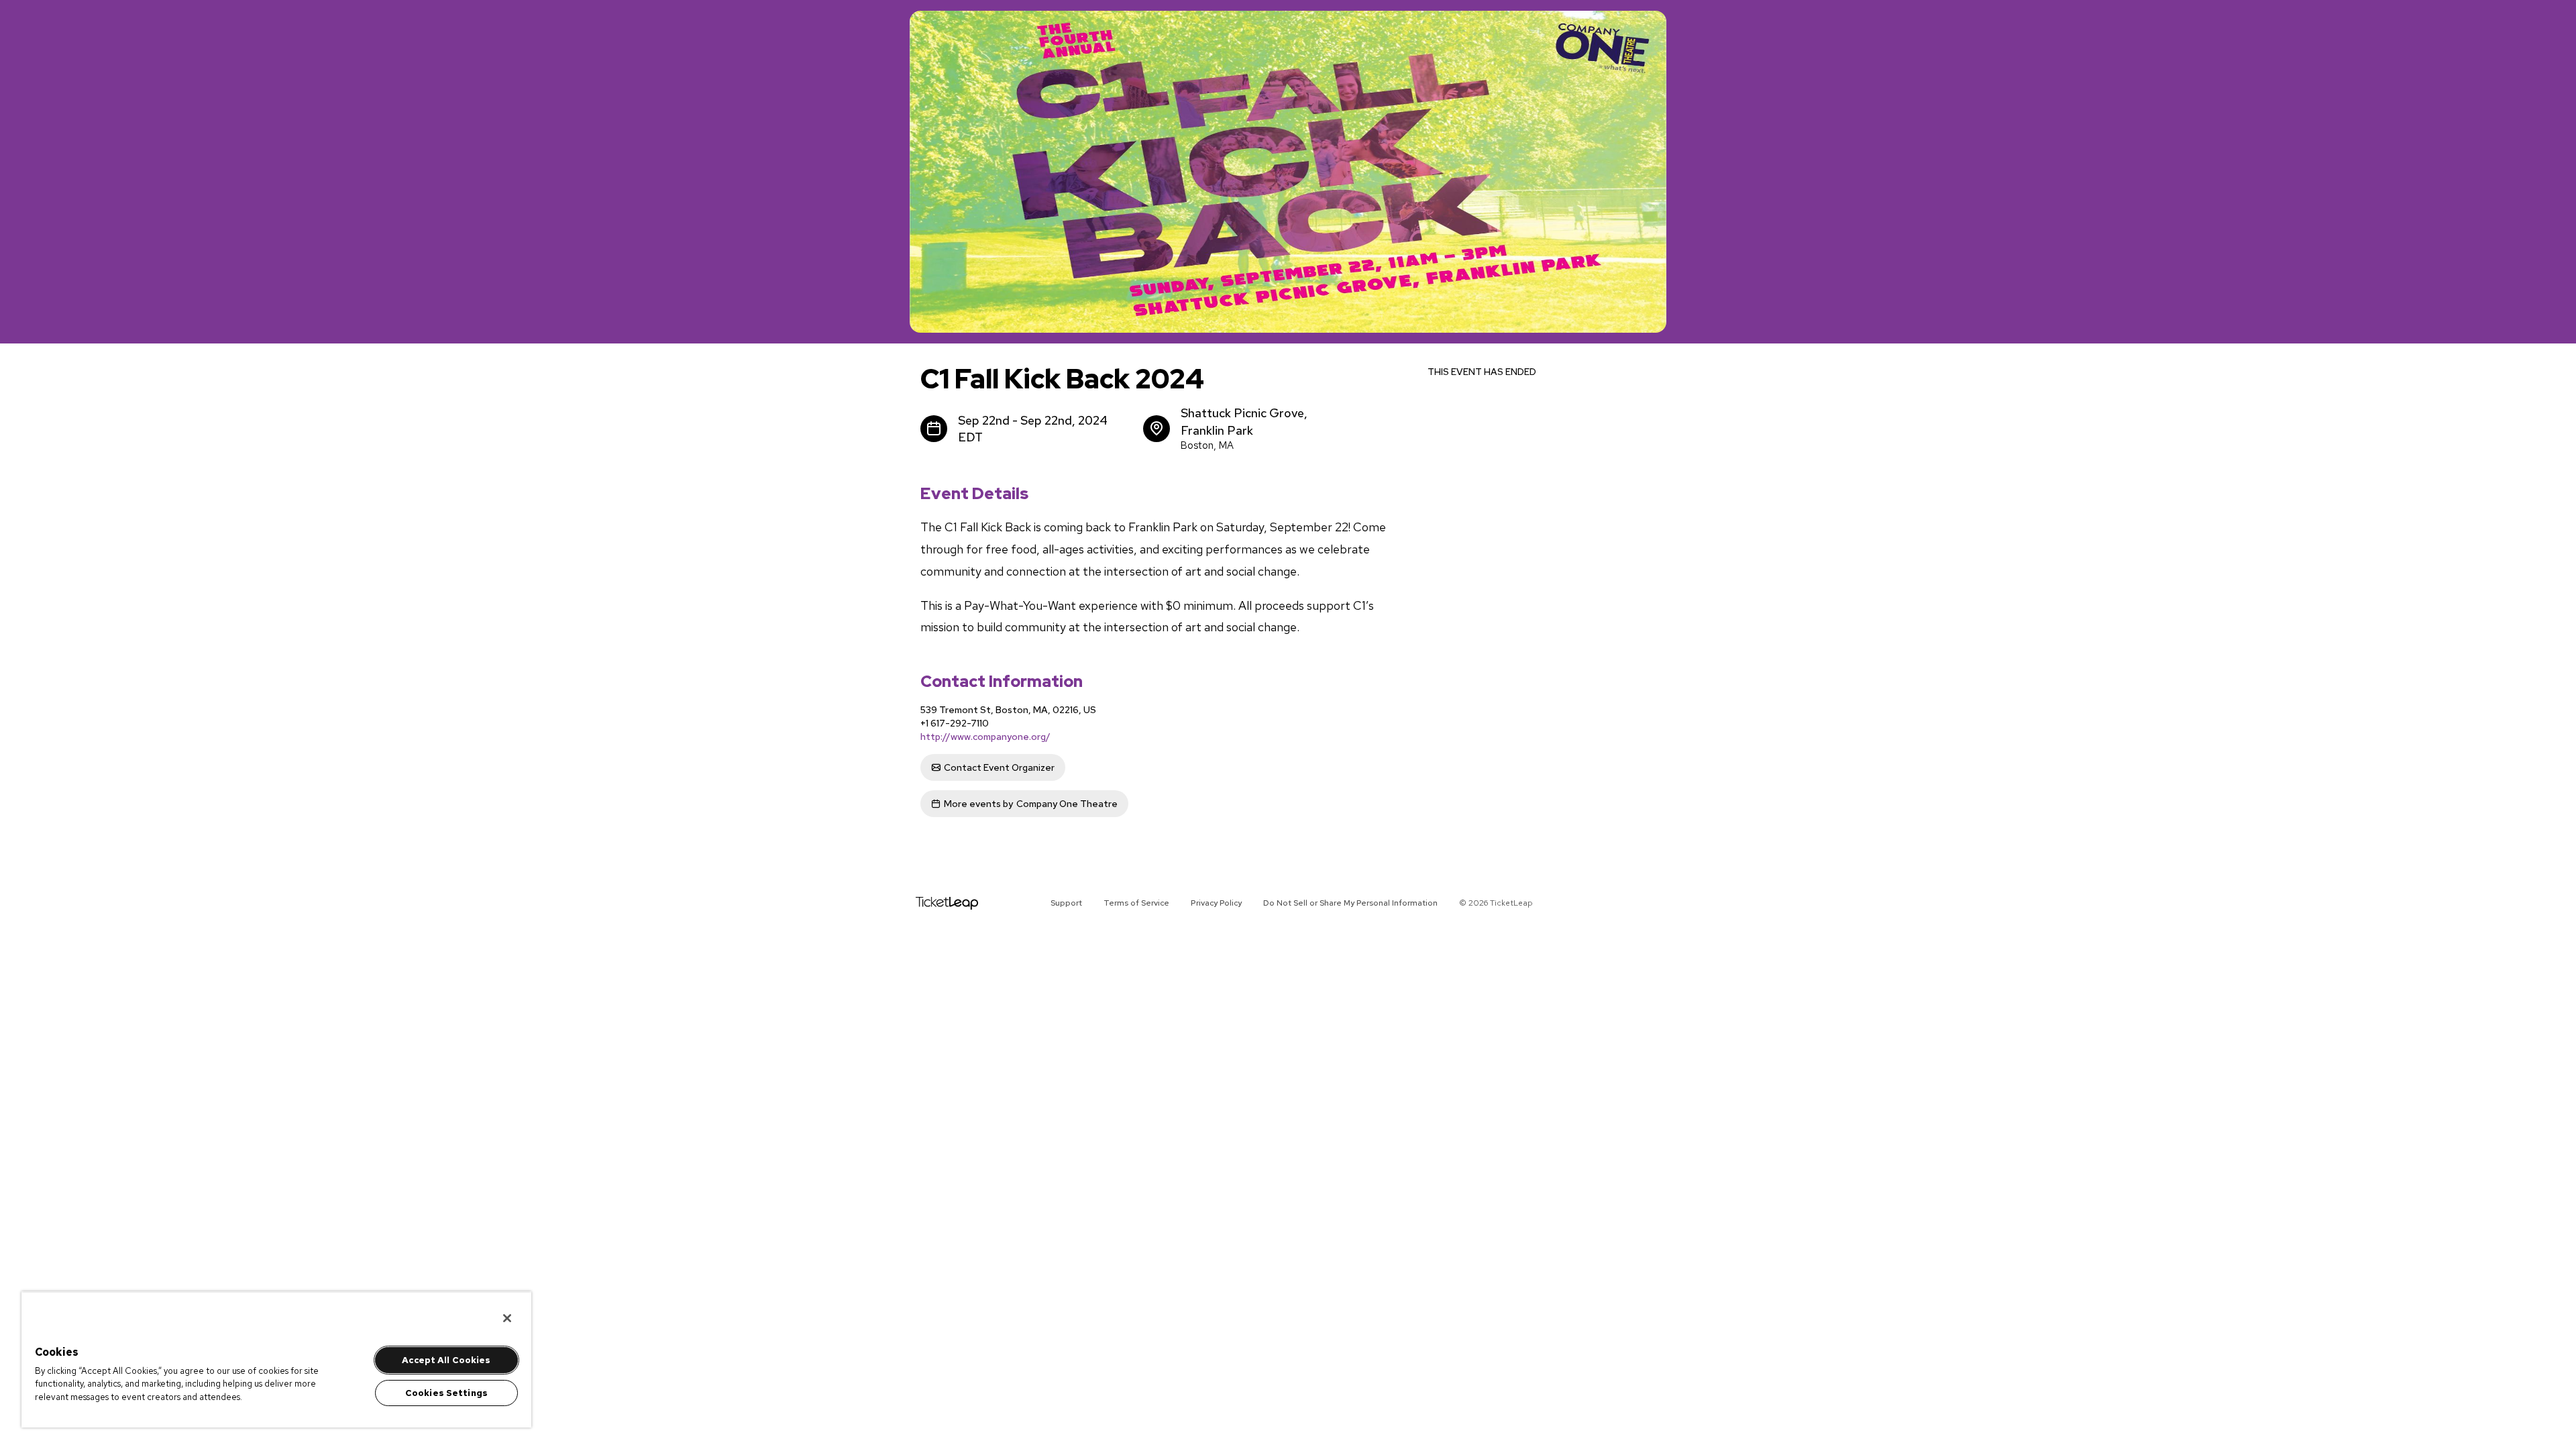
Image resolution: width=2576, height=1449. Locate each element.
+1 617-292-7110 (955, 723)
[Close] (507, 1318)
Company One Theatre (1031, 804)
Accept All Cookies (446, 1360)
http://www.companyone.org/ (985, 737)
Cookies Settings (446, 1393)
